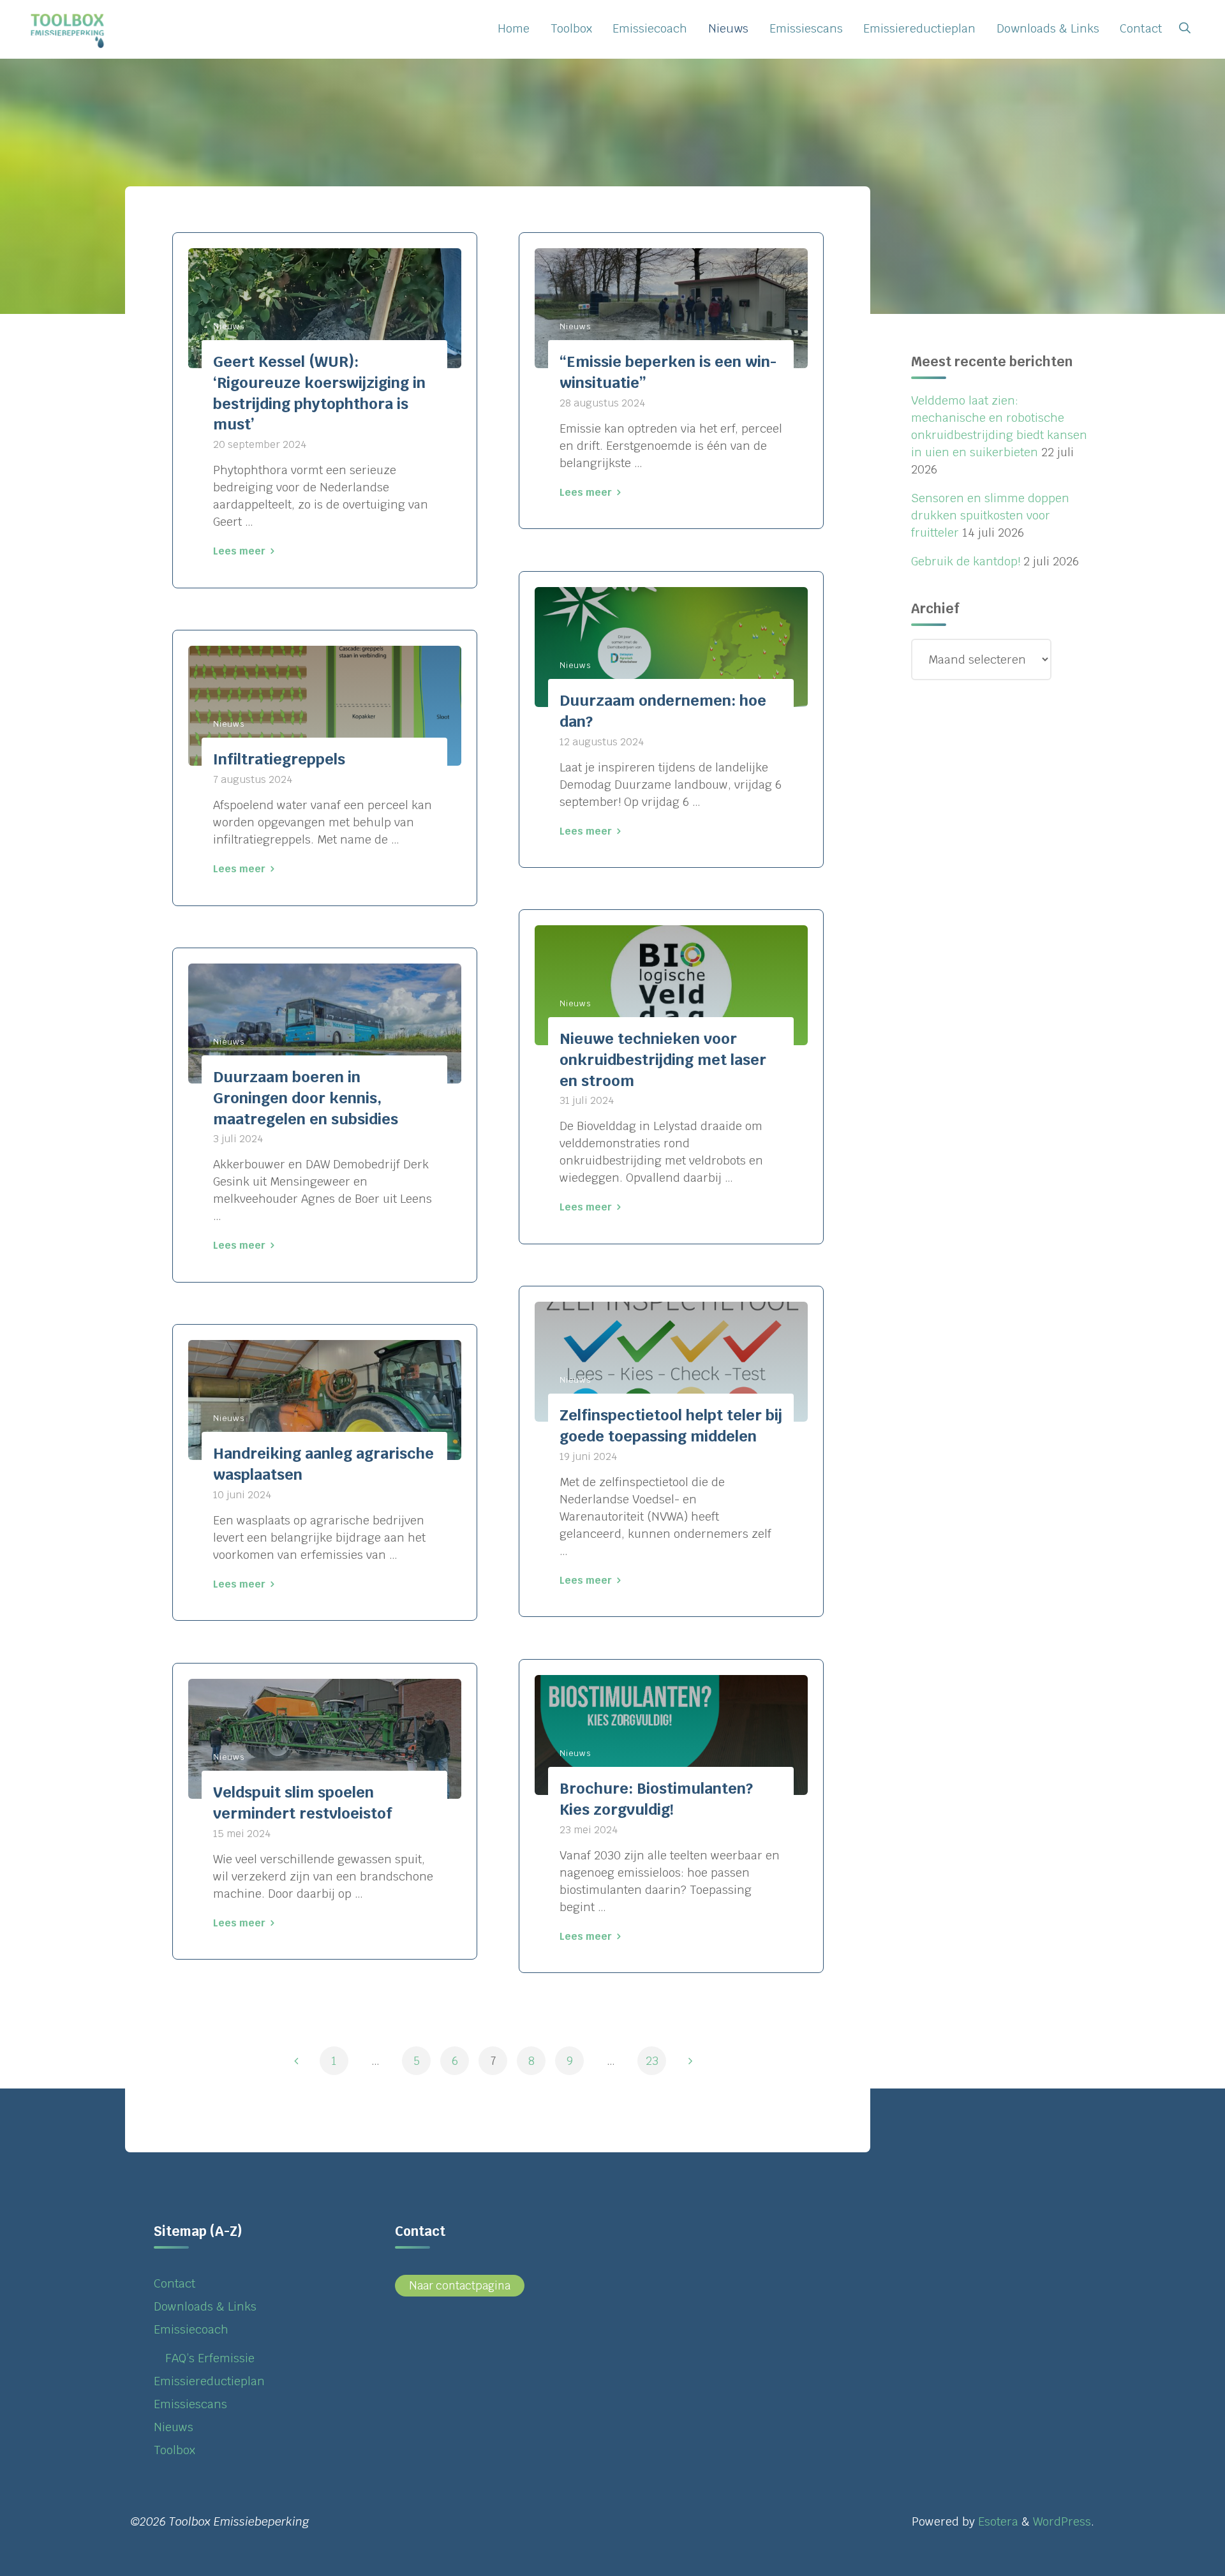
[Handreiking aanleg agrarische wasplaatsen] (325, 1400)
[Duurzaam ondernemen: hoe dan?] (671, 646)
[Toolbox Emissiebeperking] (69, 28)
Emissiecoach (191, 2329)
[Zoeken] (1184, 29)
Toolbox (174, 2450)
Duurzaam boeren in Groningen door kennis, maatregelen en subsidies (306, 1098)
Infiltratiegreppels (279, 759)
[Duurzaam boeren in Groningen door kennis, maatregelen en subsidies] (325, 1024)
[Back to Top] (1175, 2558)
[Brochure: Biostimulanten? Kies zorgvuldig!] (671, 1735)
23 (652, 2061)
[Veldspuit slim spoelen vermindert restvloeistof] (325, 1738)
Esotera (997, 2521)
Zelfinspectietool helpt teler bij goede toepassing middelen (671, 1426)
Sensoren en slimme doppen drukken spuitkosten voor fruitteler (990, 515)
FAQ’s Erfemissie (210, 2358)
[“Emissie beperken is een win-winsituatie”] (671, 308)
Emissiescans (190, 2404)
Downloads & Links (205, 2306)
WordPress (1062, 2521)
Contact (174, 2283)
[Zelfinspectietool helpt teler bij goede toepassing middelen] (671, 1362)
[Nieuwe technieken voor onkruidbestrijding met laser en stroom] (671, 985)
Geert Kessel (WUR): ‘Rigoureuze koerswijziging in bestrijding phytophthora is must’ (319, 393)
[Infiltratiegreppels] (325, 706)
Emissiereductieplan (209, 2381)
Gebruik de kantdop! (966, 561)
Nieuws (229, 326)
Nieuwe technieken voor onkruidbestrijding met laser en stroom (663, 1060)
